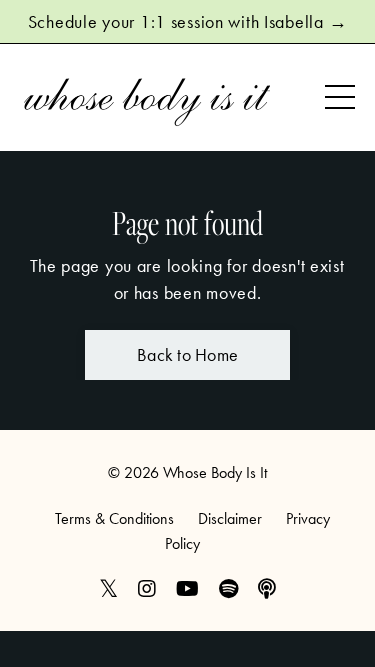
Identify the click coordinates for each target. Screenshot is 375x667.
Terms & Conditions (114, 518)
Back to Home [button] (187, 354)
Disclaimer (230, 518)
